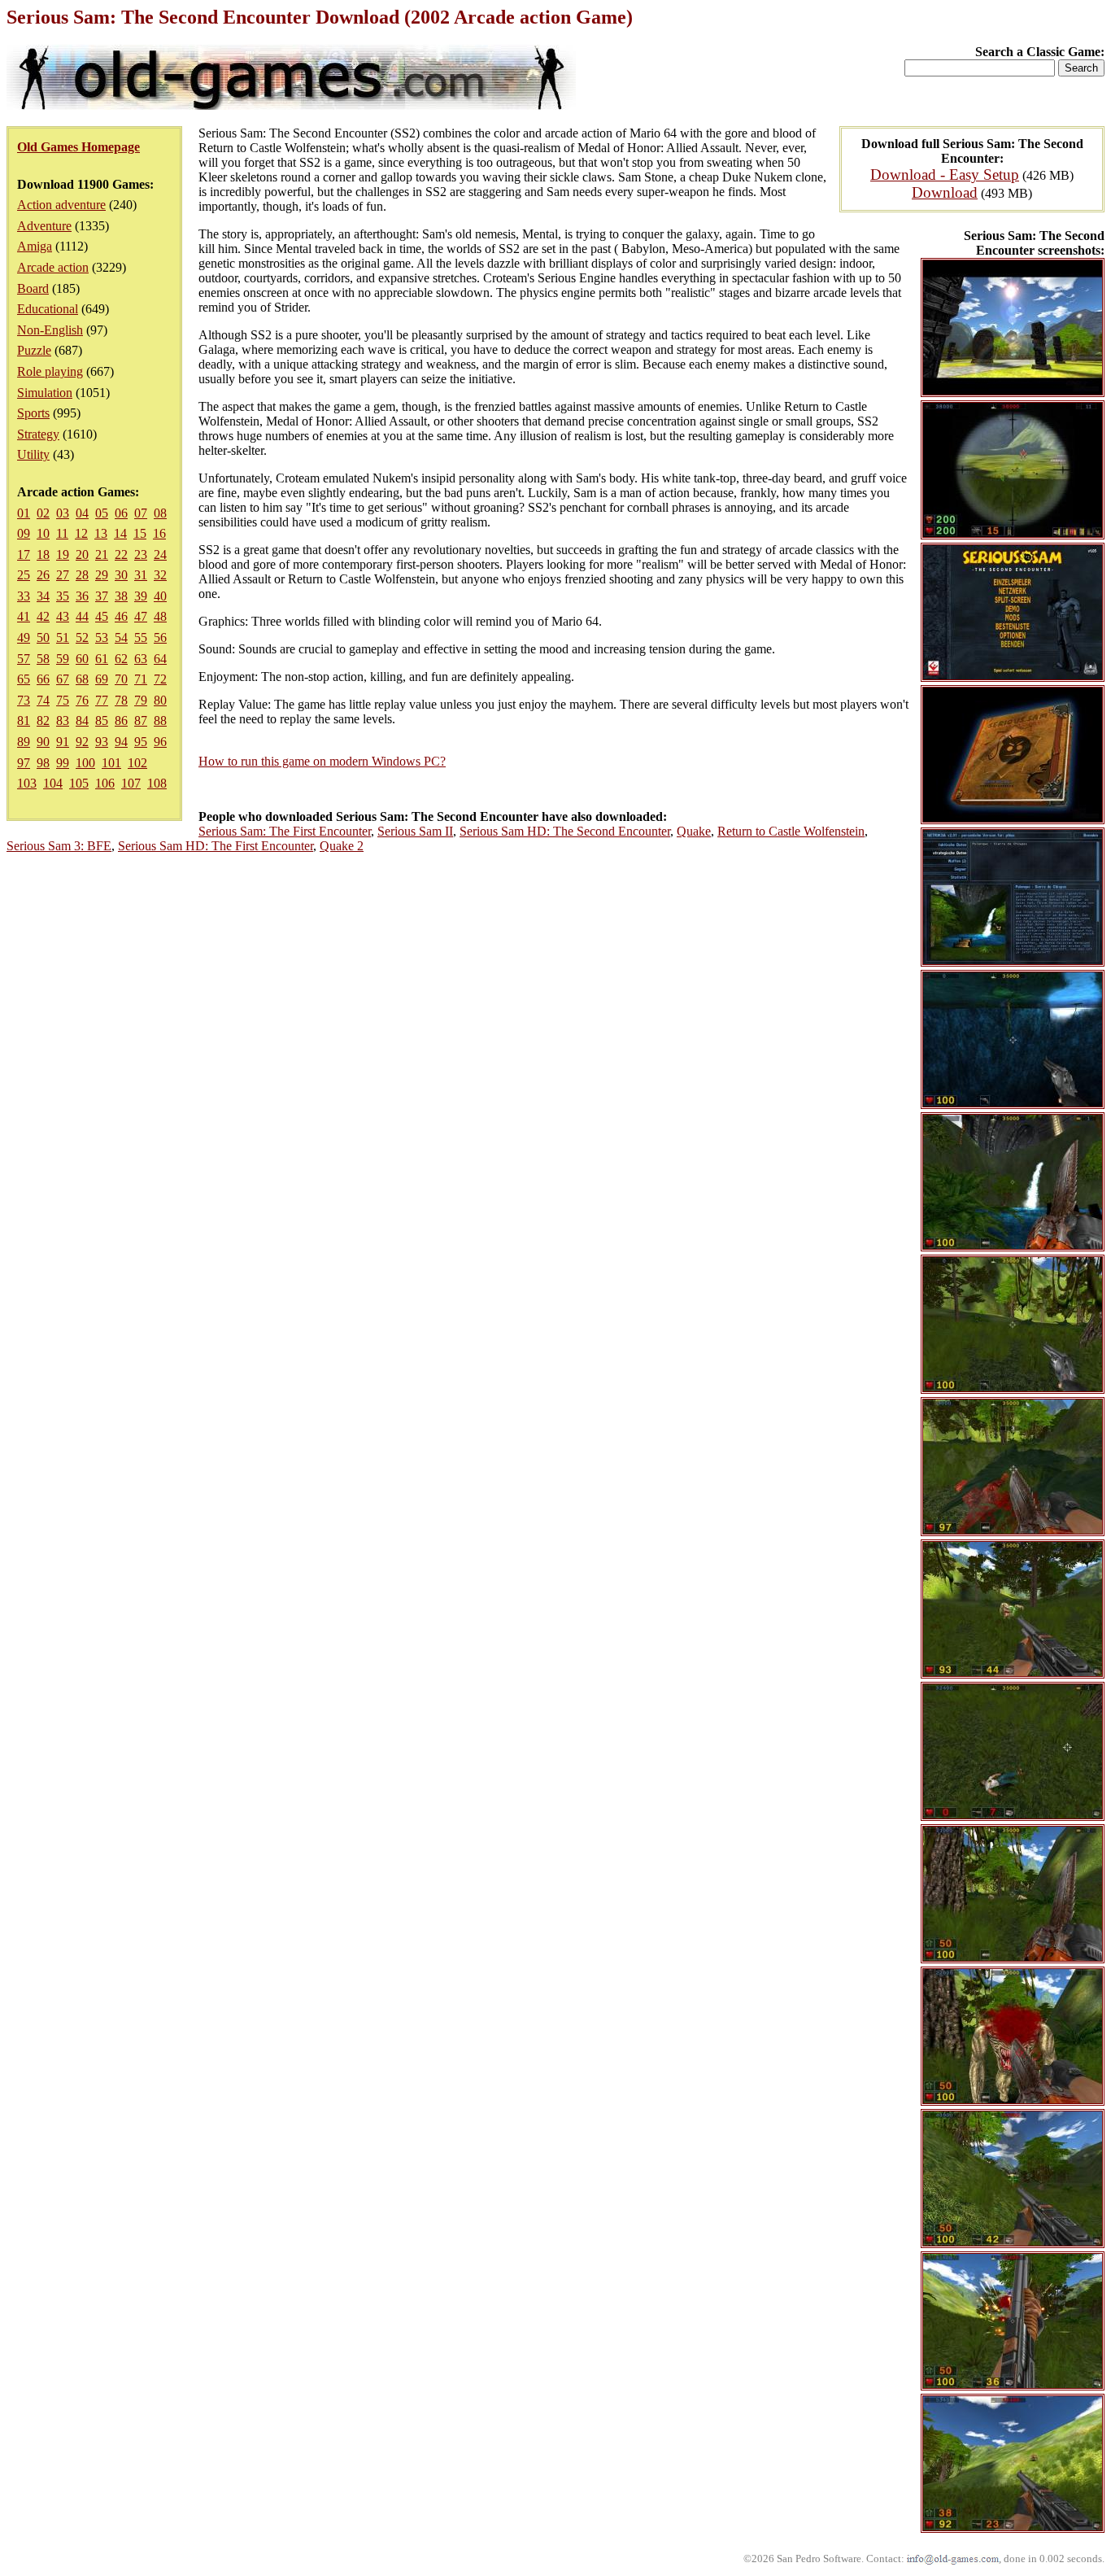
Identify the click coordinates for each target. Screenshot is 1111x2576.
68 (82, 679)
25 (24, 575)
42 (43, 616)
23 (141, 554)
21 (102, 554)
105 (79, 783)
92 (82, 742)
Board (33, 288)
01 (24, 513)
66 (43, 679)
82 (43, 720)
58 (43, 659)
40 (160, 596)
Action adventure (61, 205)
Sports (33, 413)
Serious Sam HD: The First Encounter (216, 846)
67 (63, 679)
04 (82, 513)
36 (82, 596)
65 (24, 679)
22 (121, 554)
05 (102, 513)
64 (160, 659)
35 (63, 596)
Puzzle (34, 350)
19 (63, 554)
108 (157, 783)
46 (121, 616)
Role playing (50, 371)
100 (85, 763)
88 (160, 720)
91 (63, 742)
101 (111, 763)
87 (141, 720)
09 (24, 533)
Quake (694, 831)
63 (141, 659)
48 (160, 616)
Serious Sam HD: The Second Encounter (565, 831)
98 (43, 763)
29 (102, 575)
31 (141, 575)
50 (43, 637)
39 (141, 596)
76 (82, 700)
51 (63, 637)
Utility (33, 454)
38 (121, 596)
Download (945, 192)
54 (121, 637)
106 (105, 783)
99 (63, 763)
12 (81, 533)
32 (160, 575)
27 (63, 575)
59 (63, 659)
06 (121, 513)
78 (121, 700)
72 (160, 679)
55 (141, 637)
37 (102, 596)
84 (82, 720)
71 (141, 679)
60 (82, 659)
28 (82, 575)
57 (24, 659)
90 (43, 742)
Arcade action (53, 267)
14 (120, 533)
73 (24, 700)
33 (24, 596)
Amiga (35, 246)
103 (27, 783)
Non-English (50, 330)
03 (63, 513)
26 (43, 575)
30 (121, 575)
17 (24, 554)
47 (141, 616)
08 (160, 513)
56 (160, 637)
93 (102, 742)
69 (102, 679)
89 (24, 742)
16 (159, 533)
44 (82, 616)
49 (24, 637)
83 (63, 720)
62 (121, 659)
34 (43, 596)
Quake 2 (342, 846)
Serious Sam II (415, 831)
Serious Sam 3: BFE (59, 846)
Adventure (44, 226)
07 (141, 513)
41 (24, 616)
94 (121, 742)
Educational (48, 309)
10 (43, 533)
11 (62, 533)
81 (24, 720)
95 (141, 742)
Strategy (38, 434)
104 (53, 783)
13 (101, 533)
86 (121, 720)
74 (43, 700)
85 (102, 720)
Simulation (45, 393)
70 (121, 679)
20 (82, 554)
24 (160, 554)
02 (43, 513)
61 (102, 659)
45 (102, 616)
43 (63, 616)
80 (160, 700)
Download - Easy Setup (945, 175)
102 (137, 763)
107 (131, 783)
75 (63, 700)
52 (82, 637)
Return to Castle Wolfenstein (791, 831)
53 (102, 637)
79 (141, 700)
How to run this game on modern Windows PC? (322, 761)
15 (140, 533)
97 (24, 763)
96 (160, 742)
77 (102, 700)
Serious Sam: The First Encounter (285, 831)
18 (43, 554)
